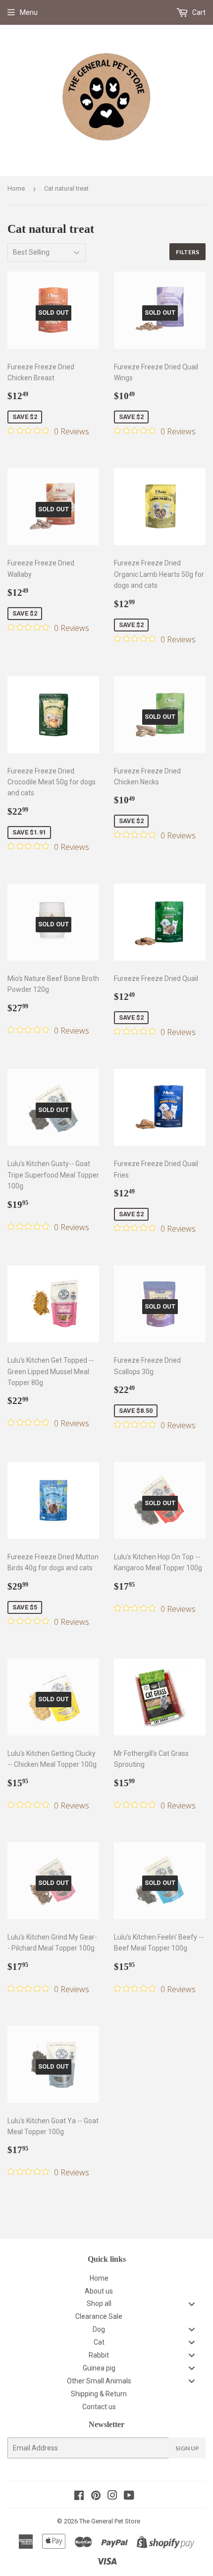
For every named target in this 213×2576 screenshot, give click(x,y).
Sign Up (187, 2448)
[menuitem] (106, 2278)
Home (16, 188)
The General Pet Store (110, 2521)
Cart (198, 12)
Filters (187, 252)
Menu (29, 12)
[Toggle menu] (192, 2304)
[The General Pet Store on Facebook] (79, 2497)
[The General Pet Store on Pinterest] (96, 2497)
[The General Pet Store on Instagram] (112, 2497)
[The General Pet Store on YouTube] (129, 2497)
